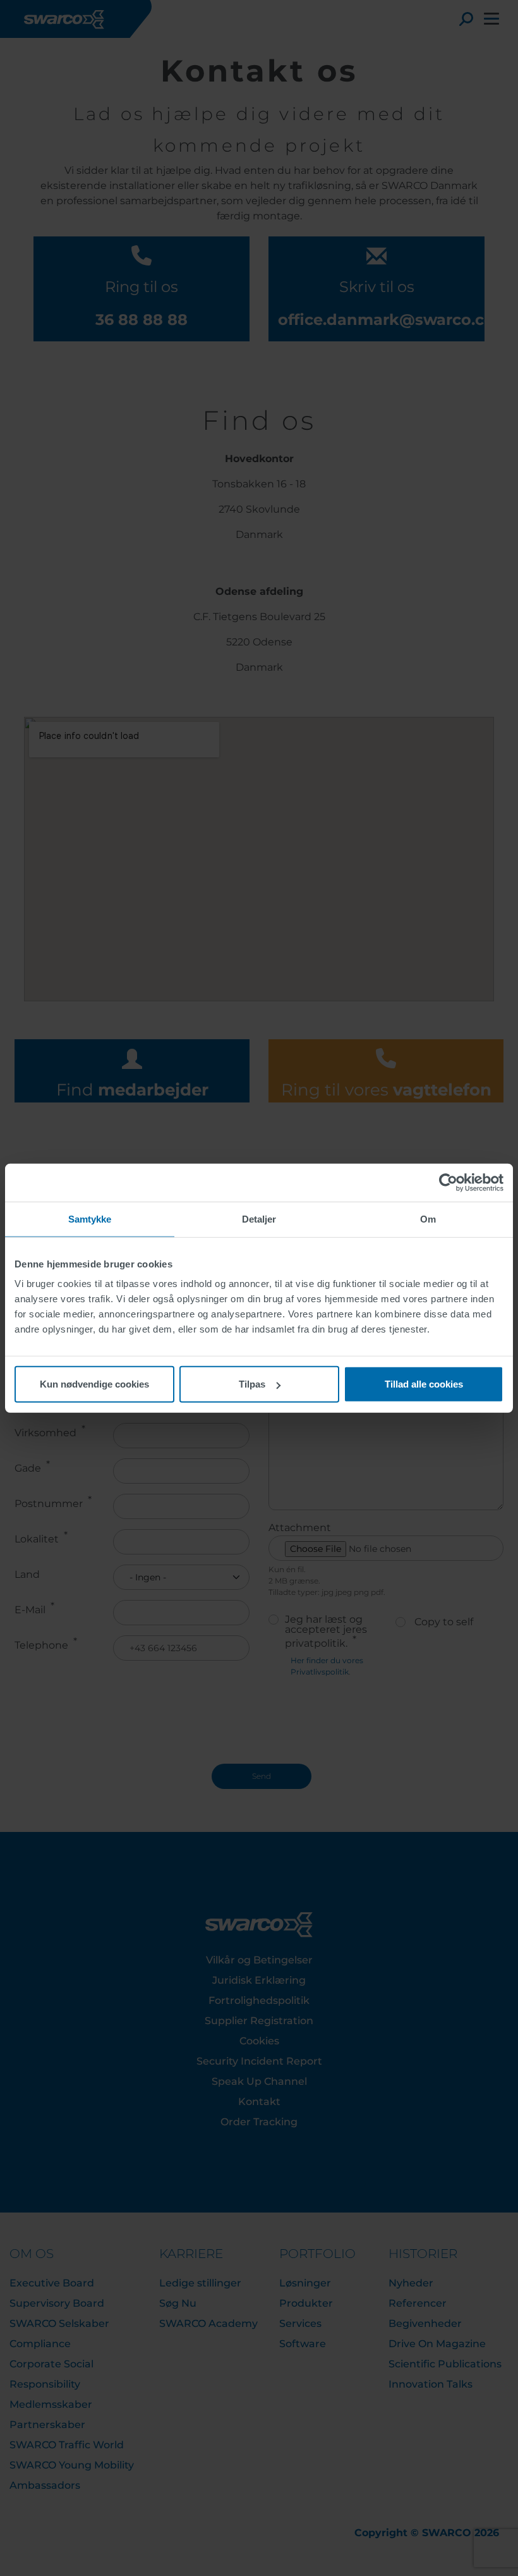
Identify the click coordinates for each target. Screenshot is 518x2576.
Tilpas (252, 1384)
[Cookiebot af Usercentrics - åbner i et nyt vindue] (448, 1182)
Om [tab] (428, 1218)
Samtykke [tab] (90, 1218)
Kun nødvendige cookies (94, 1384)
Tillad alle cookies (424, 1384)
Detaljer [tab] (259, 1218)
